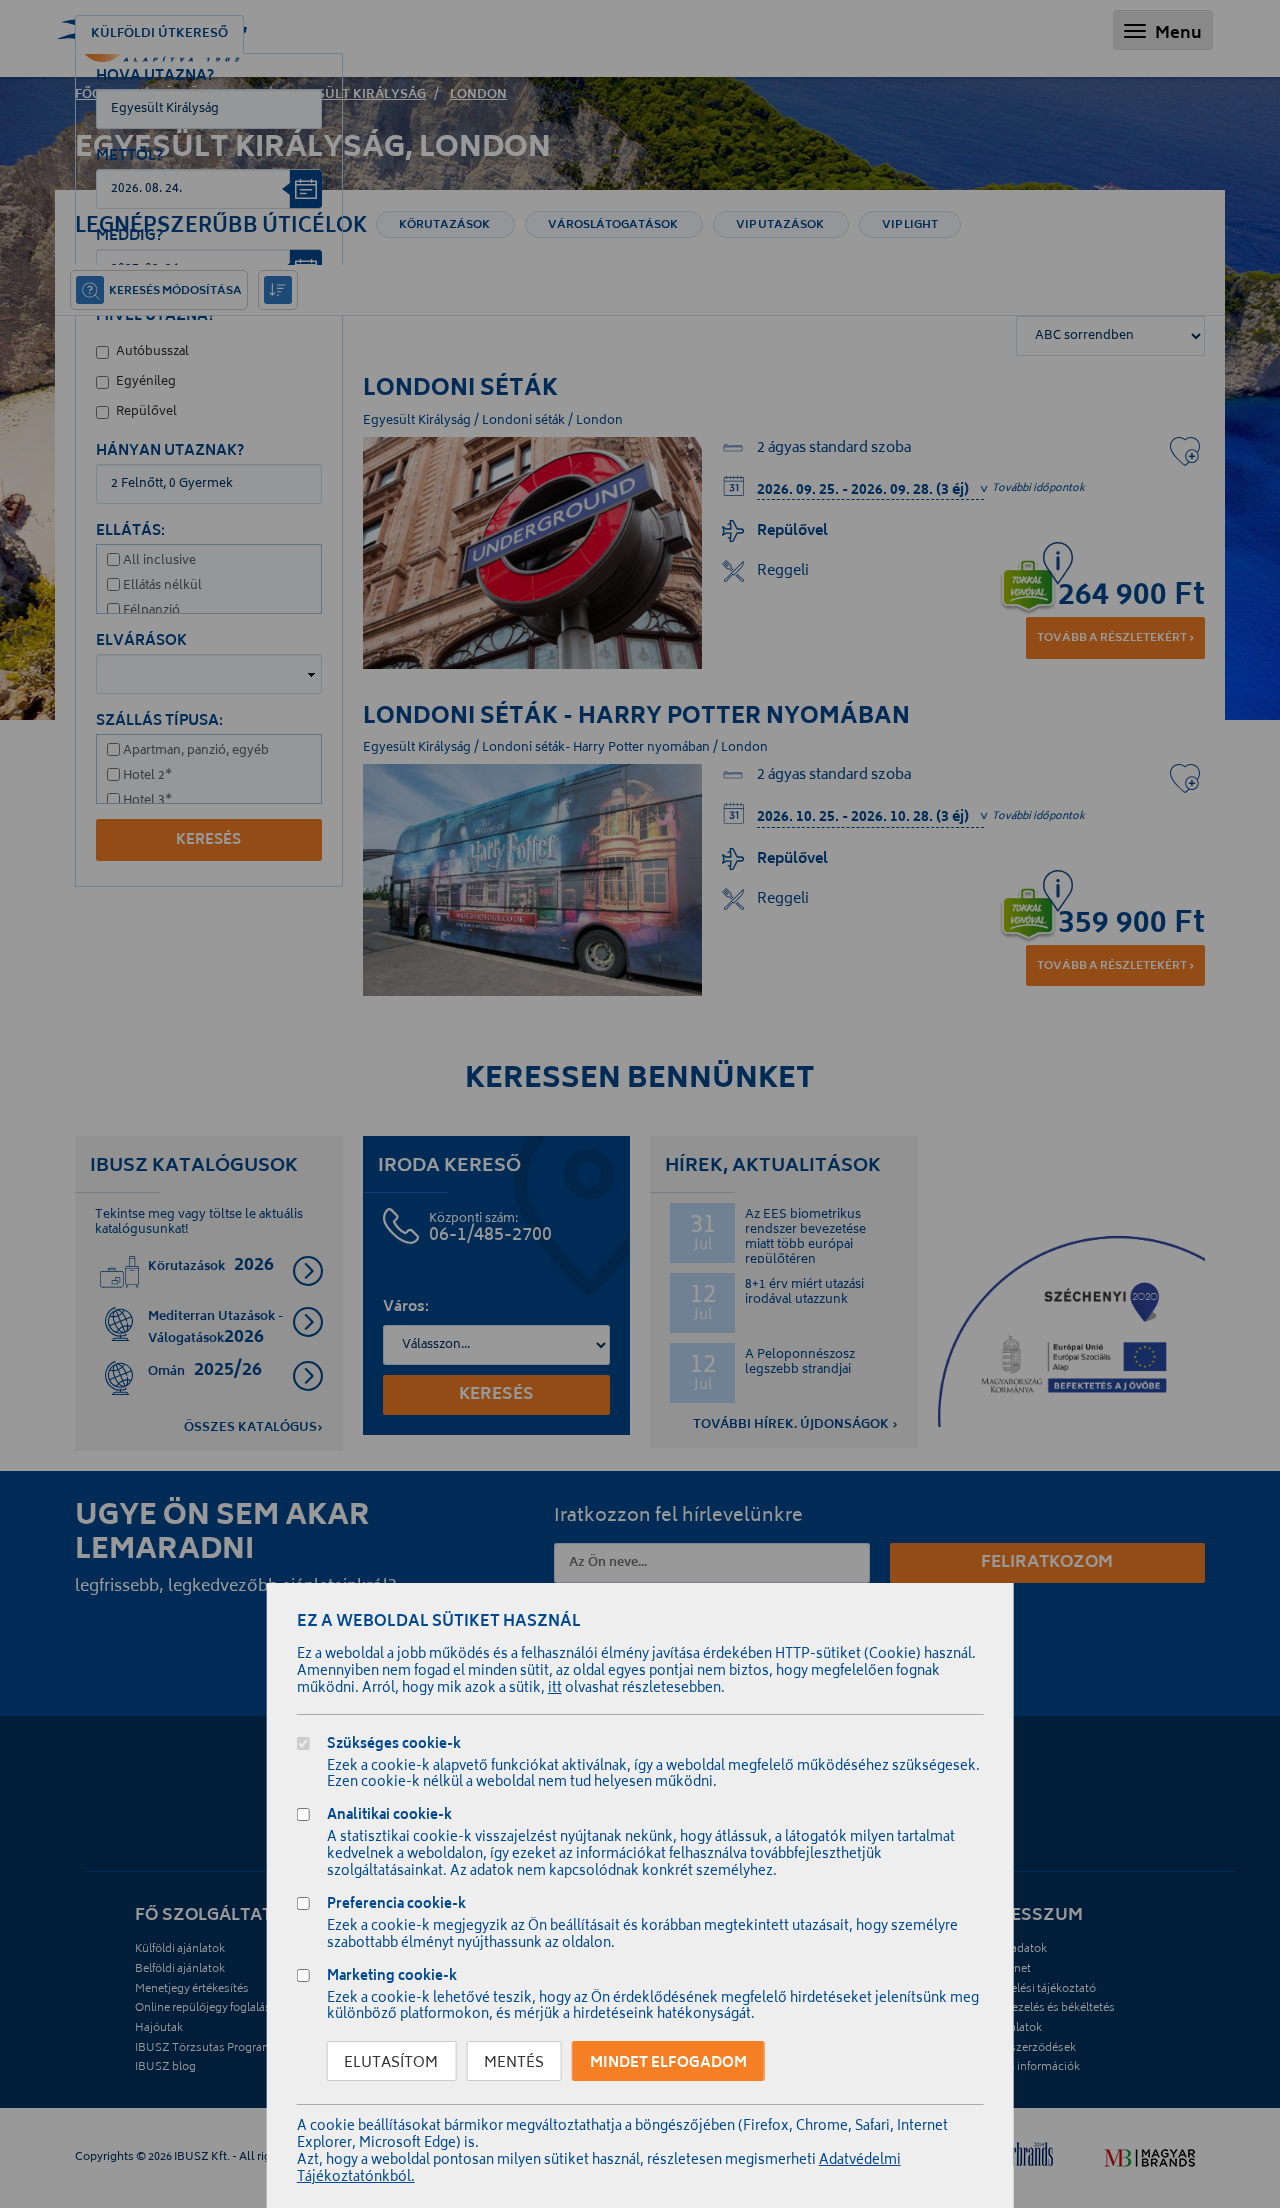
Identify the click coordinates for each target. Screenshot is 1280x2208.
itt (555, 1689)
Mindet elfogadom (668, 2063)
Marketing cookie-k (392, 1978)
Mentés (514, 2063)
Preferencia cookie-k (396, 1906)
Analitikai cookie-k (389, 1817)
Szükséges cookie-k (394, 1746)
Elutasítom (391, 2063)
